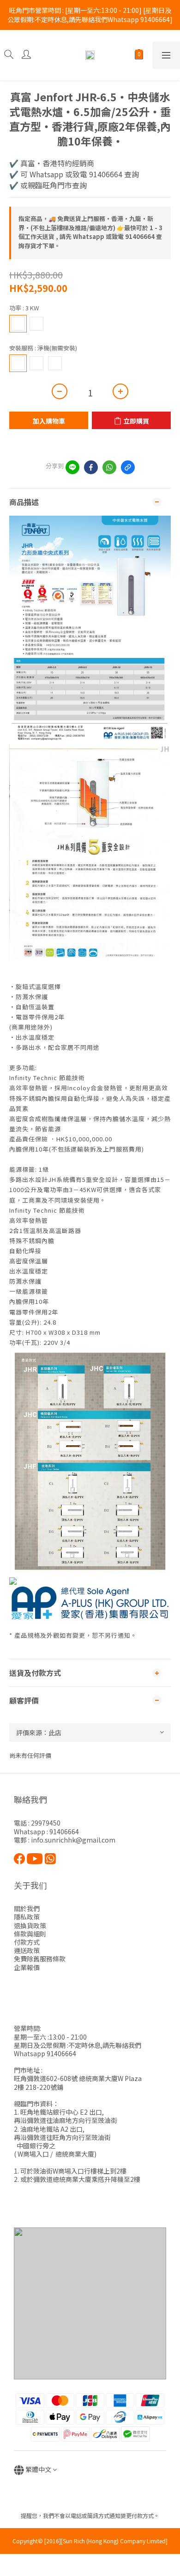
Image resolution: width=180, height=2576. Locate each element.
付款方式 (27, 1942)
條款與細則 (30, 1934)
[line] (72, 467)
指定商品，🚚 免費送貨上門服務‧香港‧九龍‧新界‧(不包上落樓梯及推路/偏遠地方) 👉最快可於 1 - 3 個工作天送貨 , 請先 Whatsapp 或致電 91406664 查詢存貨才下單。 (90, 232)
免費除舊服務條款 (40, 1959)
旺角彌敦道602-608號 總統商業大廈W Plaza (78, 2078)
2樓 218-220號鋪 (39, 2087)
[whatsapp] (109, 467)
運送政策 (27, 1950)
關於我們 (27, 1908)
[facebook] (91, 467)
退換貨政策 (30, 1925)
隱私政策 (27, 1917)
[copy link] (128, 467)
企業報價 (27, 1967)
